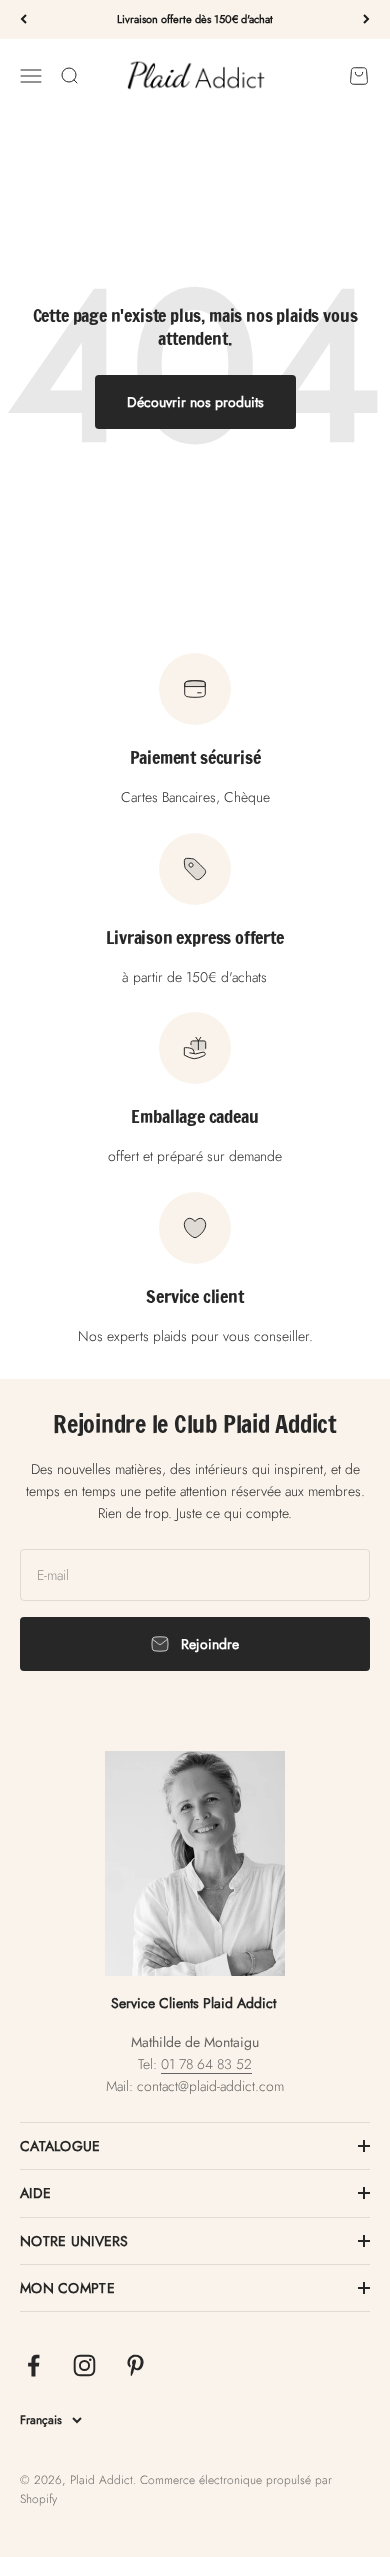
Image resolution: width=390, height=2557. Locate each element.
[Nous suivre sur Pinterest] (135, 2365)
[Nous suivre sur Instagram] (84, 2365)
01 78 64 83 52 (206, 2064)
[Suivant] (366, 19)
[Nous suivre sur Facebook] (33, 2365)
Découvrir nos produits (195, 402)
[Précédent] (23, 19)
